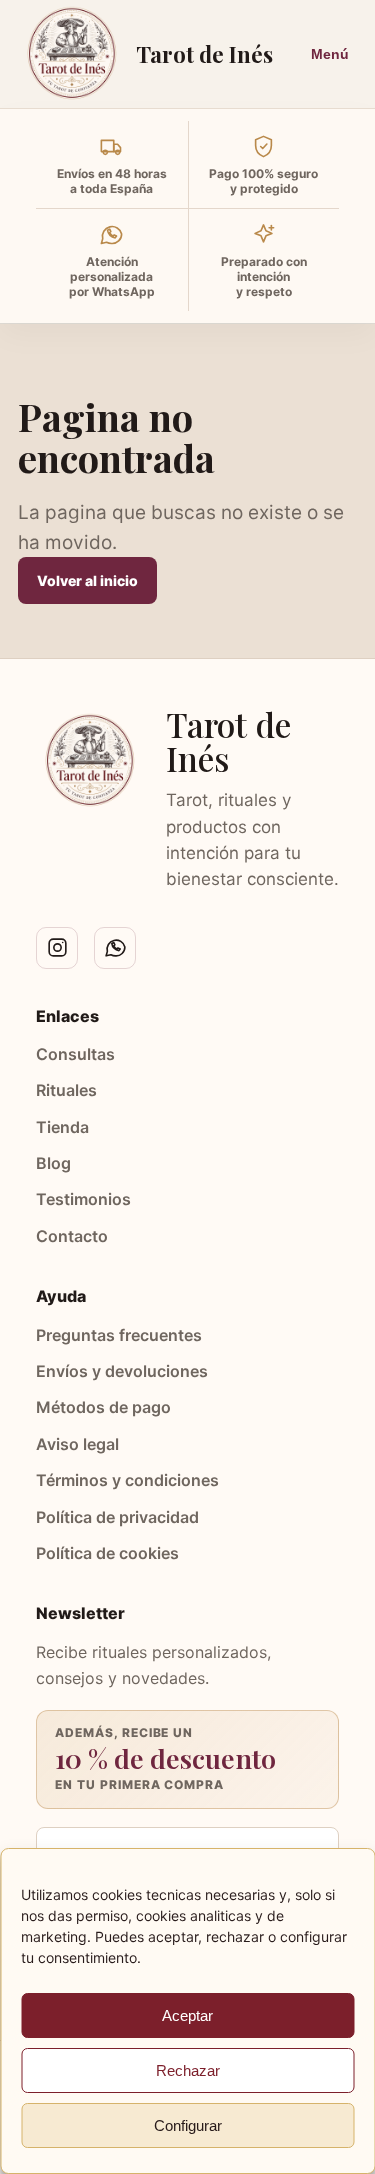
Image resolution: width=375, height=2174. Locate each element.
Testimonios (83, 1199)
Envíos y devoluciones (122, 1371)
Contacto (72, 1236)
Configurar (188, 2125)
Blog (53, 1163)
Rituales (66, 1090)
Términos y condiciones (127, 1480)
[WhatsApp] (115, 948)
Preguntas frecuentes (119, 1335)
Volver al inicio (87, 580)
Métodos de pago (103, 1407)
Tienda (62, 1127)
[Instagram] (57, 948)
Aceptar (187, 2015)
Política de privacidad (117, 1517)
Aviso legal (77, 1444)
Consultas (75, 1054)
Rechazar (188, 2070)
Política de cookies (107, 1553)
